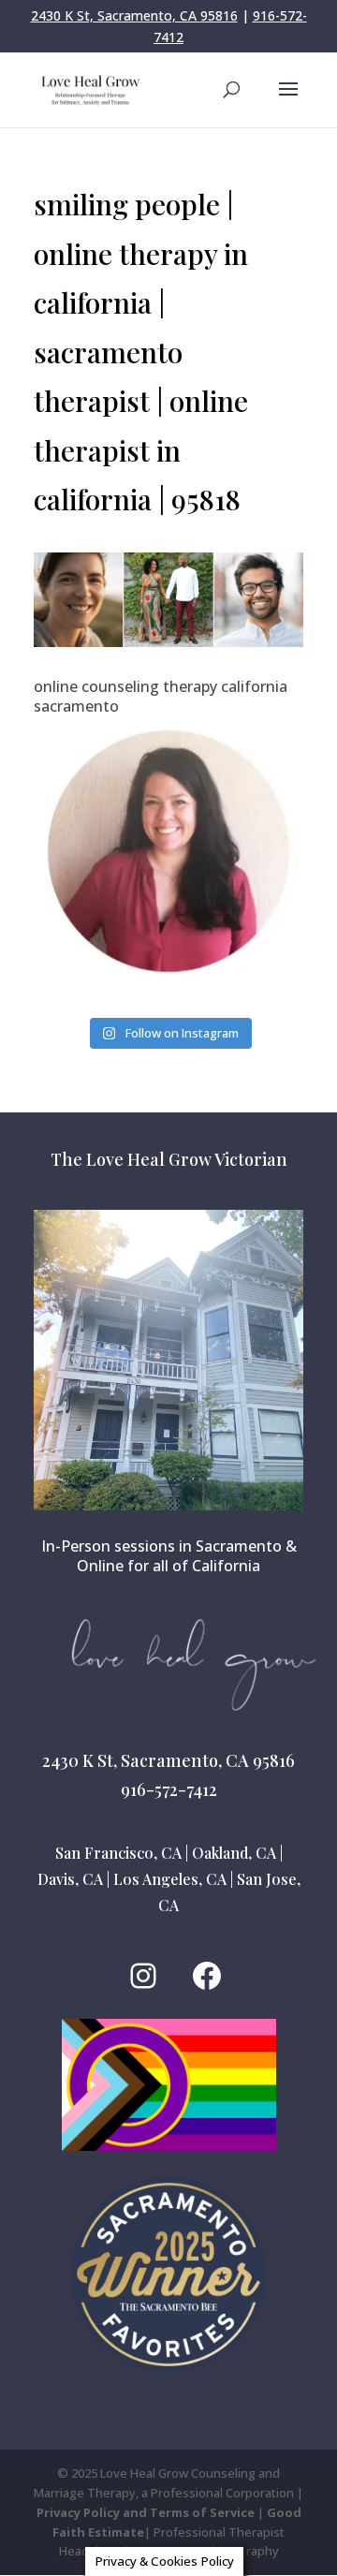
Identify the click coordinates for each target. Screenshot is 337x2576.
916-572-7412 (169, 1789)
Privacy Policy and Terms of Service (146, 2512)
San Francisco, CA (118, 1853)
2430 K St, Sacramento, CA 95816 (134, 15)
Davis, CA (70, 1879)
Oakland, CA (234, 1853)
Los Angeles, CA (170, 1879)
